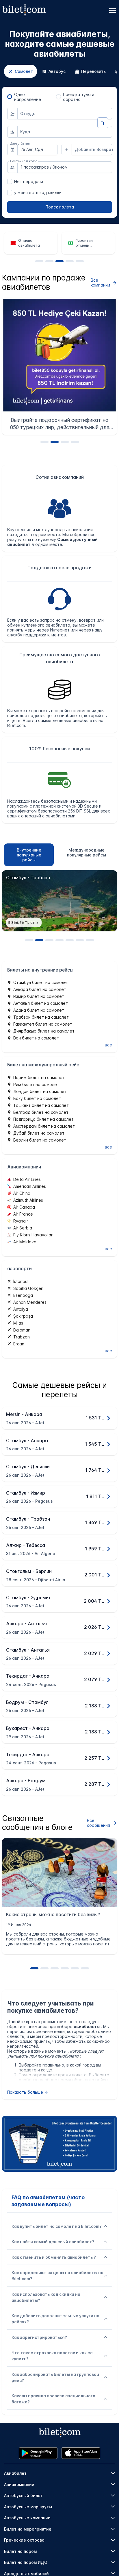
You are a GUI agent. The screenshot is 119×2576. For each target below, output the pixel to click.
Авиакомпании (19, 2484)
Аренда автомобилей (26, 2574)
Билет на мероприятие (28, 2529)
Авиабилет (15, 2473)
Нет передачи (29, 181)
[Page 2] (49, 261)
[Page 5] (80, 261)
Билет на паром (20, 2551)
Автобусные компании (27, 2518)
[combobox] (65, 114)
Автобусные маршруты (28, 2507)
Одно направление (28, 97)
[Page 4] (70, 261)
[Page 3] (59, 261)
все (108, 1045)
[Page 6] (80, 940)
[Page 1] (39, 261)
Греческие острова (24, 2540)
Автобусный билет (23, 2495)
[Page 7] (90, 940)
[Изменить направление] (103, 123)
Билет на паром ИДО (26, 2562)
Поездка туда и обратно (79, 97)
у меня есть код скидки (38, 192)
